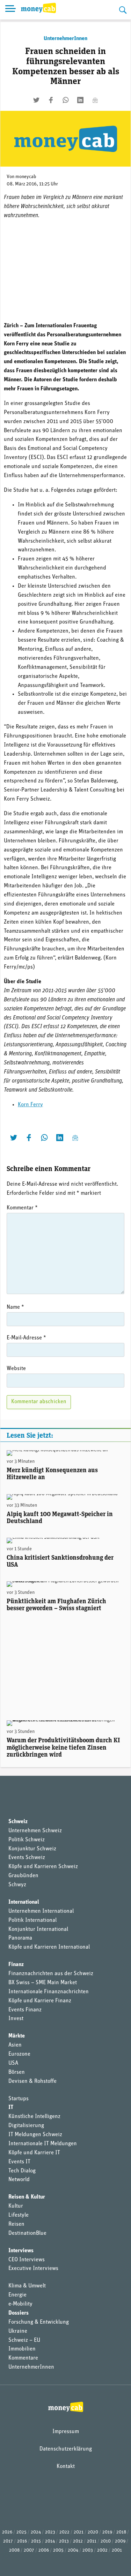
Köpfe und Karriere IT (34, 2153)
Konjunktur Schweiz (32, 1849)
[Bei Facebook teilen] (51, 100)
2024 (36, 2532)
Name (15, 1307)
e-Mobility (20, 2304)
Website (16, 1369)
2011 (92, 2541)
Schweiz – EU (24, 2340)
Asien (15, 2045)
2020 (93, 2532)
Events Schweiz (27, 1858)
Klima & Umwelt (27, 2286)
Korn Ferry (30, 1105)
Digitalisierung (26, 2126)
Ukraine (18, 2331)
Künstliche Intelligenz (34, 2117)
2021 (79, 2532)
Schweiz (18, 1822)
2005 (58, 2550)
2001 (117, 2550)
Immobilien (22, 2349)
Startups (19, 2099)
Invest (16, 2019)
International (24, 1902)
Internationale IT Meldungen (43, 2144)
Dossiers (19, 2313)
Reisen (16, 2224)
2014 (50, 2541)
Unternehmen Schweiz (35, 1831)
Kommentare (23, 2358)
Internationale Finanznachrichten (49, 1992)
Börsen (17, 2072)
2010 (106, 2541)
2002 (102, 2550)
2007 (29, 2550)
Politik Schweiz (27, 1840)
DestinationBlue (27, 2233)
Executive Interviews (33, 2269)
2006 (44, 2550)
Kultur (16, 2206)
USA (13, 2063)
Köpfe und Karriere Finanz (40, 2001)
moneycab (26, 177)
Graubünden (23, 1876)
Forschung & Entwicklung (39, 2322)
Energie (17, 2295)
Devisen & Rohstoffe (32, 2081)
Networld (19, 2180)
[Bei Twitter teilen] (36, 100)
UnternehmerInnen (65, 39)
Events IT (19, 2162)
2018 (121, 2532)
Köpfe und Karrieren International (49, 1947)
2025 (21, 2532)
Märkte (17, 2036)
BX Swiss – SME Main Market (43, 1983)
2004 (73, 2550)
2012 (78, 2541)
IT (11, 2108)
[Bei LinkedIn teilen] (80, 100)
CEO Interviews (27, 2260)
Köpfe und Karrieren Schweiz (43, 1867)
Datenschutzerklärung (66, 2449)
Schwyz (17, 1885)
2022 (64, 2532)
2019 (107, 2532)
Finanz (16, 1965)
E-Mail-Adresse (26, 1338)
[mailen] (95, 100)
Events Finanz (25, 2010)
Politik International (32, 1920)
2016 (22, 2541)
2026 (7, 2532)
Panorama (20, 1938)
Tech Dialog (22, 2171)
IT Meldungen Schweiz (35, 2135)
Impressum (66, 2432)
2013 (64, 2541)
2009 (120, 2541)
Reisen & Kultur (27, 2197)
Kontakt (66, 2467)
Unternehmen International (41, 1911)
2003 (88, 2550)
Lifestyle (19, 2215)
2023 (50, 2532)
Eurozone (19, 2054)
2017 (8, 2541)
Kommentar (22, 1208)
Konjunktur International (38, 1929)
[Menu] (10, 10)
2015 (36, 2541)
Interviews (21, 2251)
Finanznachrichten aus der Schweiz (51, 1974)
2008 (14, 2550)
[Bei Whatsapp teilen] (66, 100)
